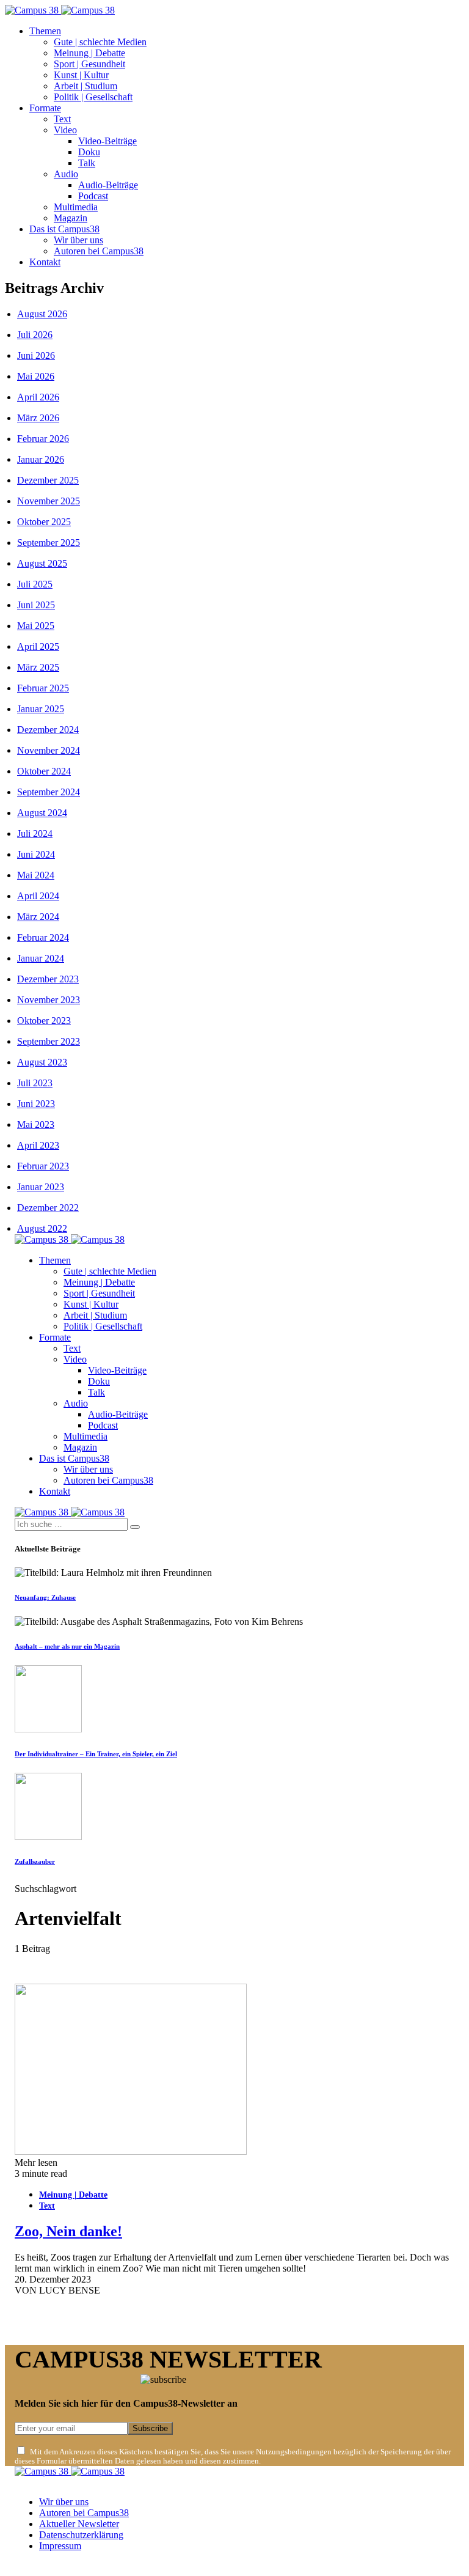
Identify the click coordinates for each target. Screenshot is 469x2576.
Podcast (93, 196)
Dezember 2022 (48, 1208)
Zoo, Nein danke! (68, 2231)
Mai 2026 (36, 376)
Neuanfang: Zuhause (45, 1597)
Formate (45, 108)
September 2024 (49, 792)
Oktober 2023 (44, 1021)
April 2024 (38, 896)
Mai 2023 (36, 1124)
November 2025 (49, 501)
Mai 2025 (36, 626)
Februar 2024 (43, 937)
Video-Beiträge (107, 141)
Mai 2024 (36, 875)
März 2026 (38, 418)
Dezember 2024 (48, 730)
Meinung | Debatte (89, 53)
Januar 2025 (41, 709)
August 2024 (42, 813)
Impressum (60, 2546)
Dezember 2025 (48, 480)
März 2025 (38, 667)
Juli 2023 (35, 1083)
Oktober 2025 (44, 522)
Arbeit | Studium (85, 86)
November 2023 (49, 1000)
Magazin (71, 218)
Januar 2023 (41, 1187)
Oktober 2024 (44, 771)
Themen (45, 31)
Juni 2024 (36, 854)
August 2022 (42, 1228)
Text (62, 119)
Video (65, 130)
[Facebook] (18, 2566)
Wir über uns (78, 240)
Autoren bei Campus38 (99, 251)
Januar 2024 (41, 958)
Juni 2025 (36, 605)
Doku (89, 152)
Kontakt (45, 262)
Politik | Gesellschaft (93, 97)
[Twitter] (46, 2566)
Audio (66, 174)
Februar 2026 (43, 439)
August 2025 (42, 563)
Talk (87, 163)
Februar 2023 (43, 1166)
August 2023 (42, 1062)
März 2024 (38, 917)
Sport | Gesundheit (89, 64)
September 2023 (49, 1041)
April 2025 (38, 646)
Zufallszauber (35, 1861)
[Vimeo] (61, 2566)
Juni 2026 (36, 355)
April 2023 (38, 1145)
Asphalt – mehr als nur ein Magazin (67, 1646)
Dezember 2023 (48, 979)
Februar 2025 (43, 688)
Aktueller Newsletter (79, 2524)
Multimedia (76, 207)
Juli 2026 (35, 335)
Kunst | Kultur (81, 75)
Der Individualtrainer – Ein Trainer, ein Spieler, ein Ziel (96, 1754)
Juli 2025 (35, 584)
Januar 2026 (41, 459)
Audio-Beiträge (108, 185)
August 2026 (42, 314)
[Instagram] (32, 2566)
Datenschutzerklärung (81, 2535)
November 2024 (49, 750)
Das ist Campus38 (64, 229)
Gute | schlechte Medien (100, 42)
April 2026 (38, 397)
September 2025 (49, 543)
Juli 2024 (35, 834)
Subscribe (150, 2428)
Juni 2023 (36, 1104)
